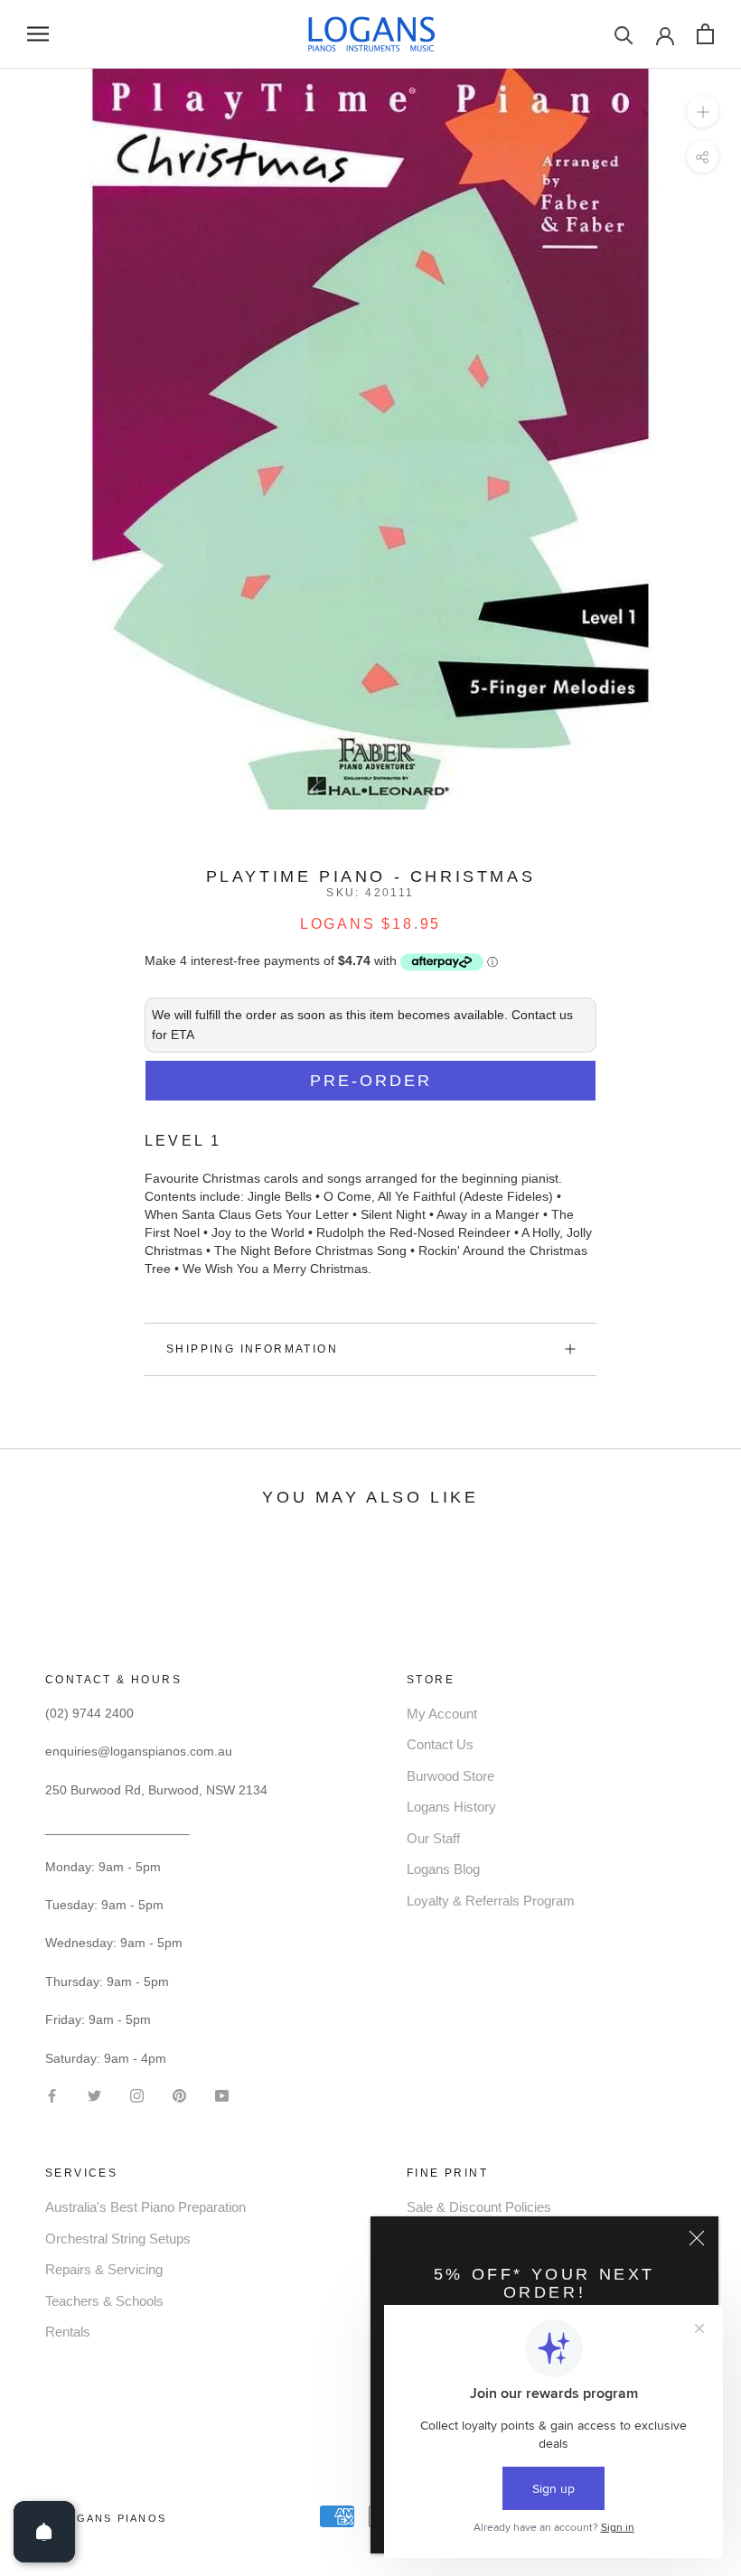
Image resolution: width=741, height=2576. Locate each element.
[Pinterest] (179, 2095)
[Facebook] (52, 2095)
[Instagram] (137, 2095)
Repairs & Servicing (104, 2269)
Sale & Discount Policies (479, 2207)
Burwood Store (450, 1776)
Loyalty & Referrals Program (491, 1901)
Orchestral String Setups (118, 2239)
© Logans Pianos (106, 2518)
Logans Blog (443, 1869)
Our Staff (433, 1838)
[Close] (697, 2238)
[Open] (44, 2532)
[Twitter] (94, 2095)
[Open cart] (705, 34)
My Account (442, 1714)
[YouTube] (222, 2095)
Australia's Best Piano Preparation (145, 2207)
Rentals (68, 2332)
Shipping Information (252, 1349)
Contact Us (440, 1744)
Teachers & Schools (104, 2301)
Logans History (451, 1807)
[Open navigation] (38, 34)
